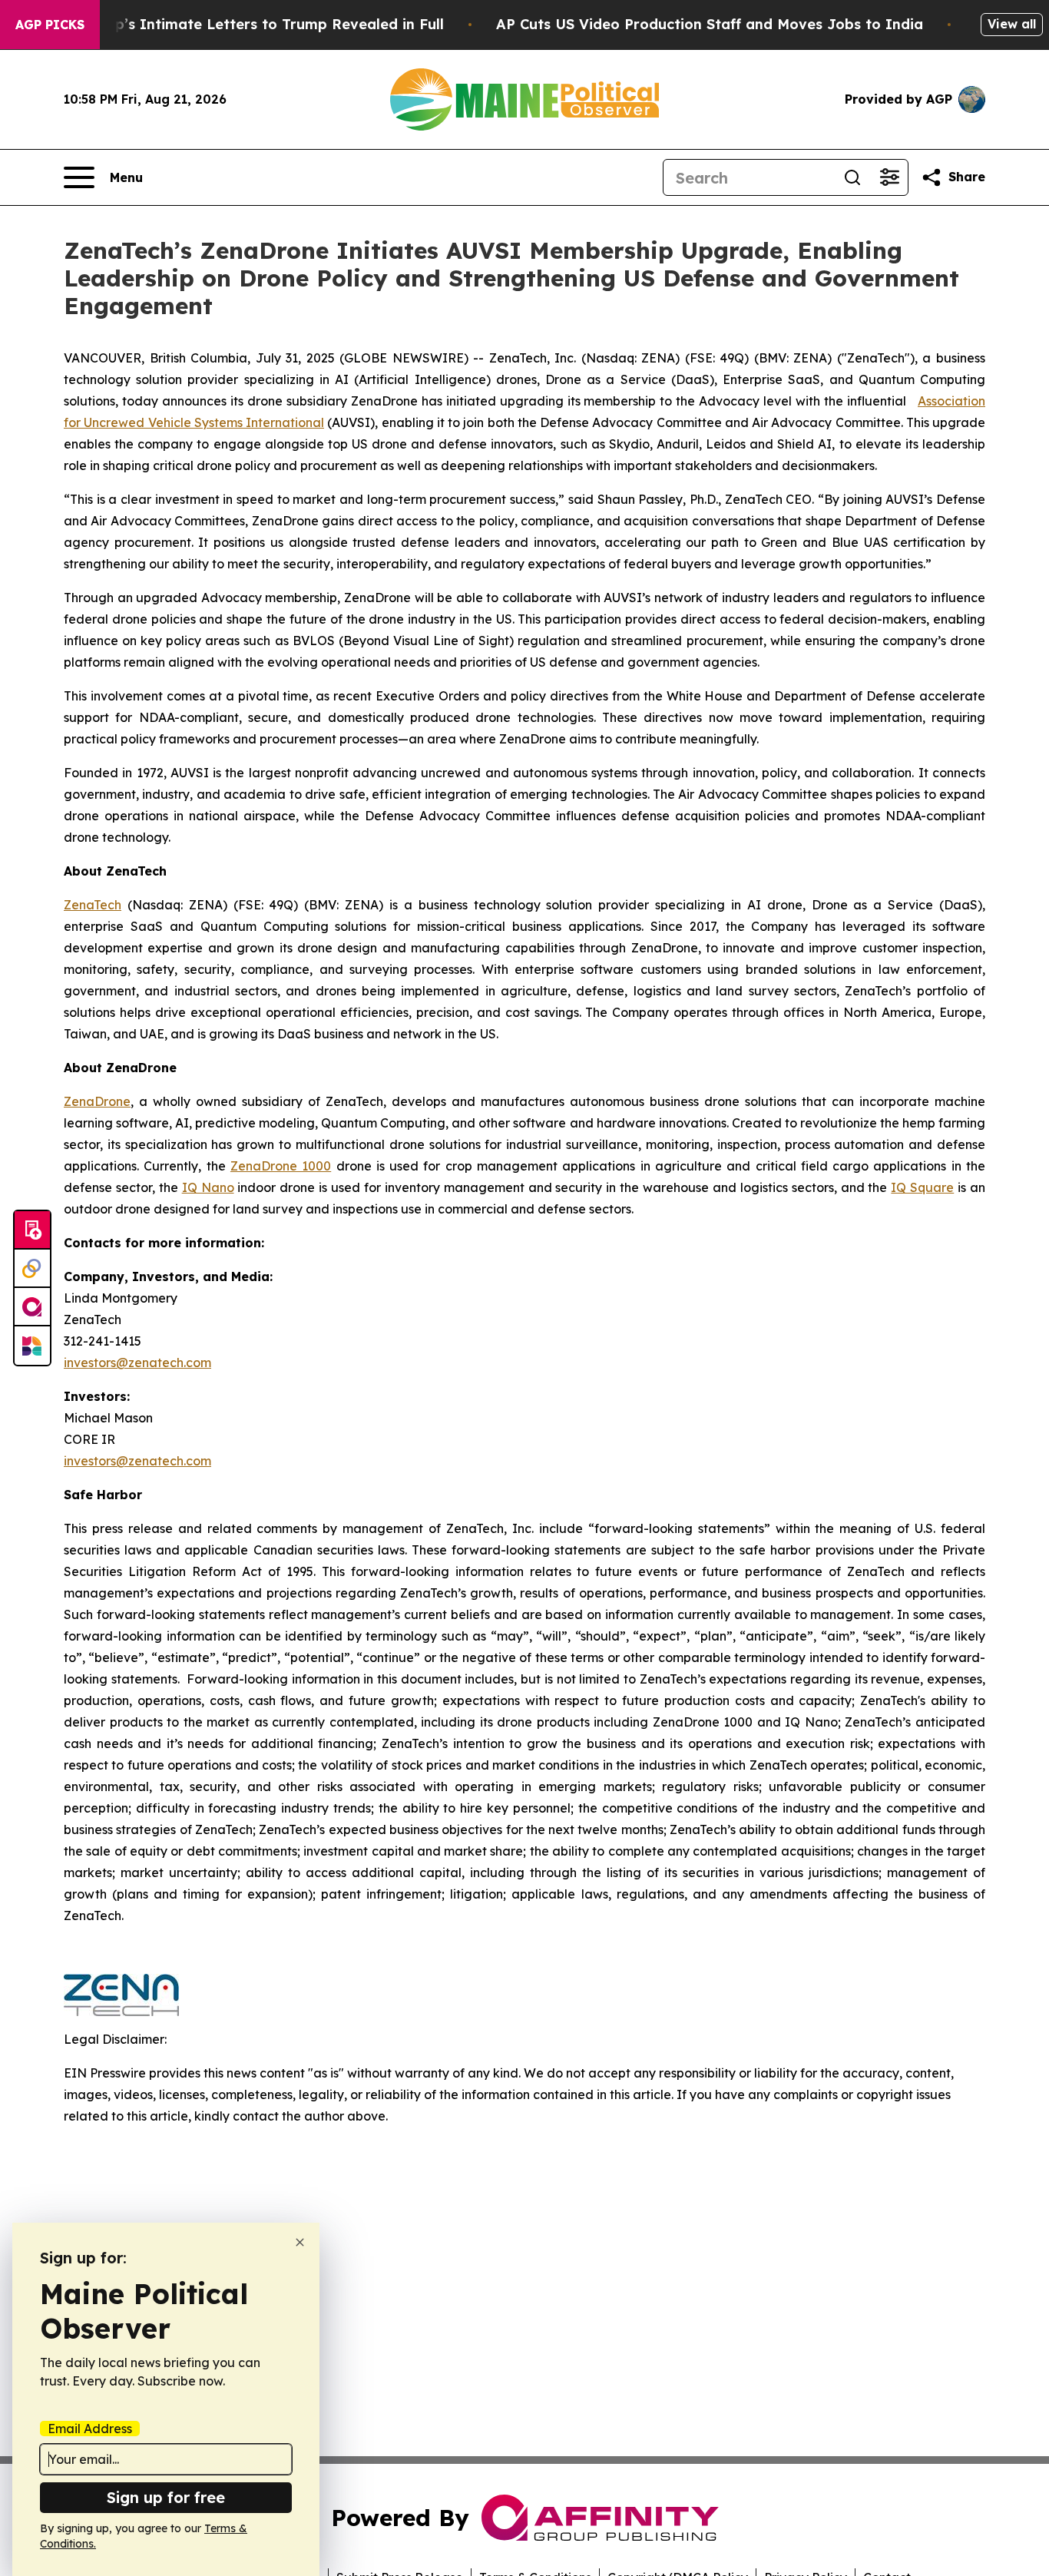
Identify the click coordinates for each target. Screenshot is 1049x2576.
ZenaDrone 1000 (281, 1166)
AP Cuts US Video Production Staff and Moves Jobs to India (710, 24)
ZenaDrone (97, 1101)
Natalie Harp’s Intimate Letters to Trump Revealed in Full (238, 24)
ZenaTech (93, 905)
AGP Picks (50, 25)
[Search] (852, 177)
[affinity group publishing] (32, 1307)
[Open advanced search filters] (889, 177)
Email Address (90, 2429)
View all (1012, 24)
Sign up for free (166, 2497)
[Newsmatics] (32, 1346)
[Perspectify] (32, 1269)
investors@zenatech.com (137, 1362)
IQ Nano (208, 1187)
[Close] (300, 2242)
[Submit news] (32, 1230)
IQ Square (922, 1187)
